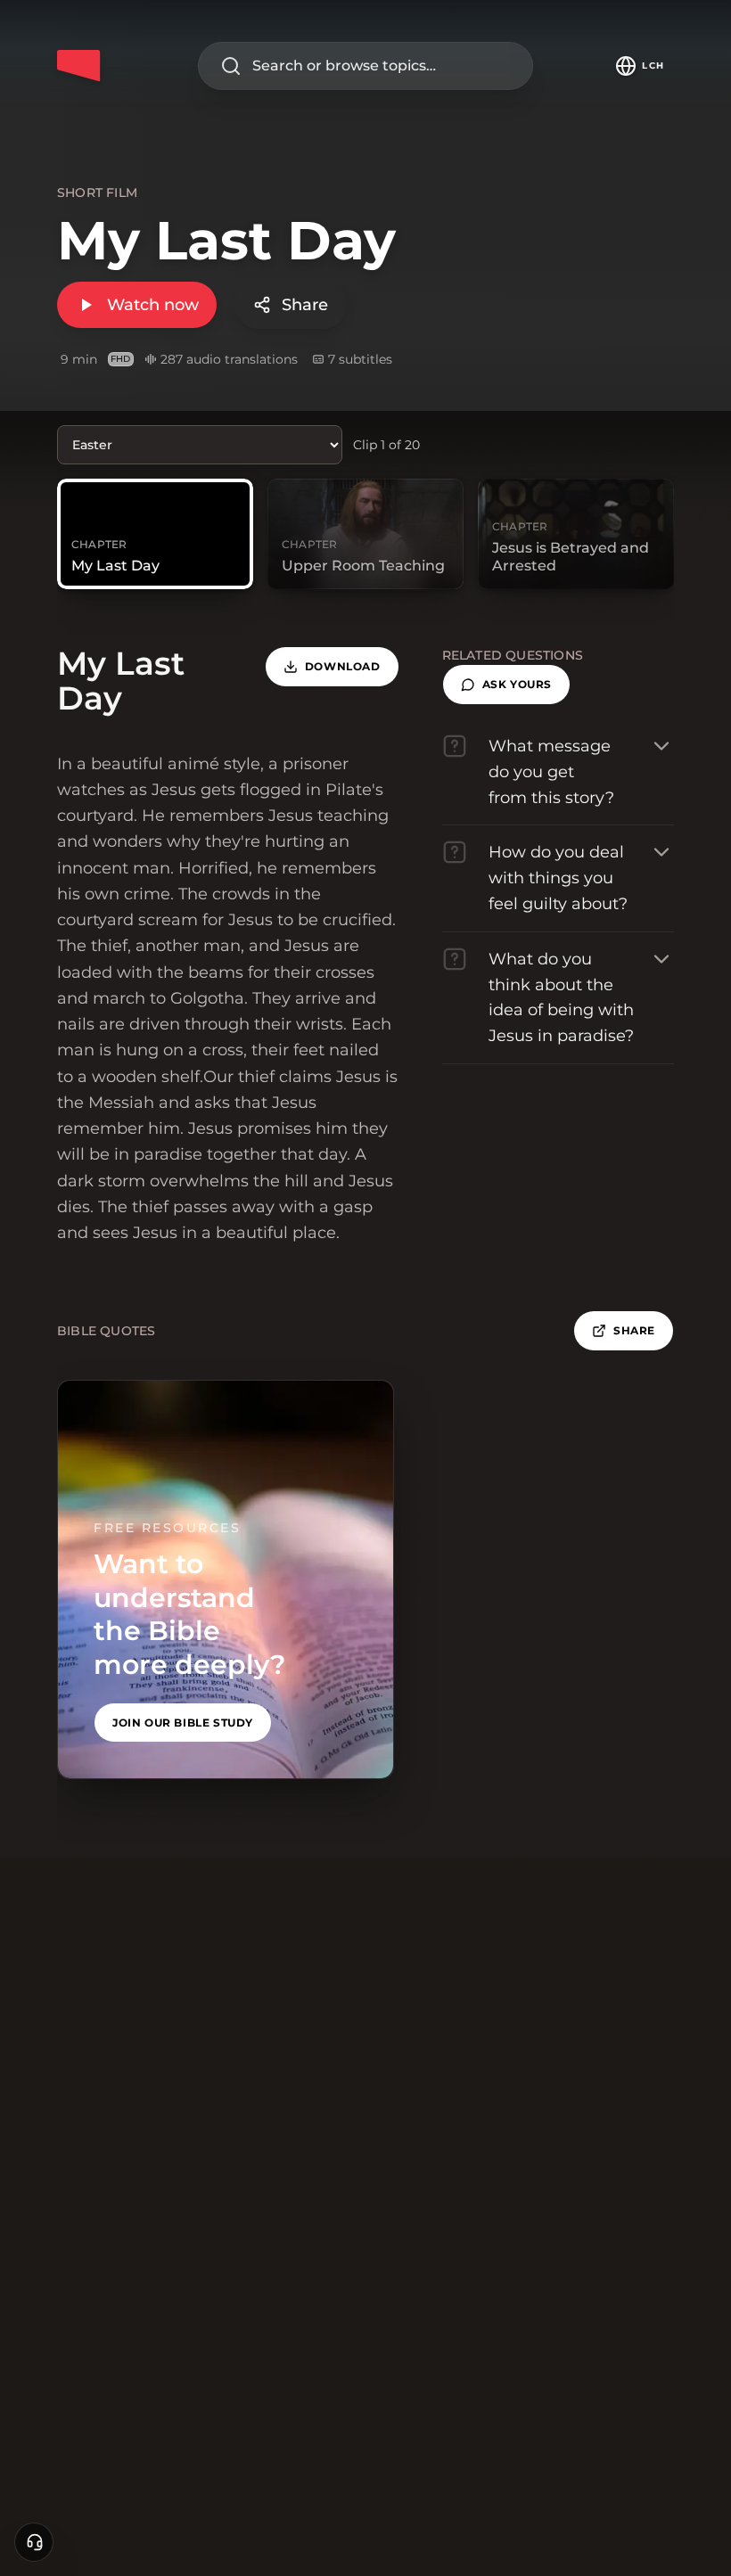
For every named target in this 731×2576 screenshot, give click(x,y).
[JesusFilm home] (78, 66)
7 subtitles (360, 359)
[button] (506, 685)
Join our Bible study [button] (183, 1723)
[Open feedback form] (34, 2542)
